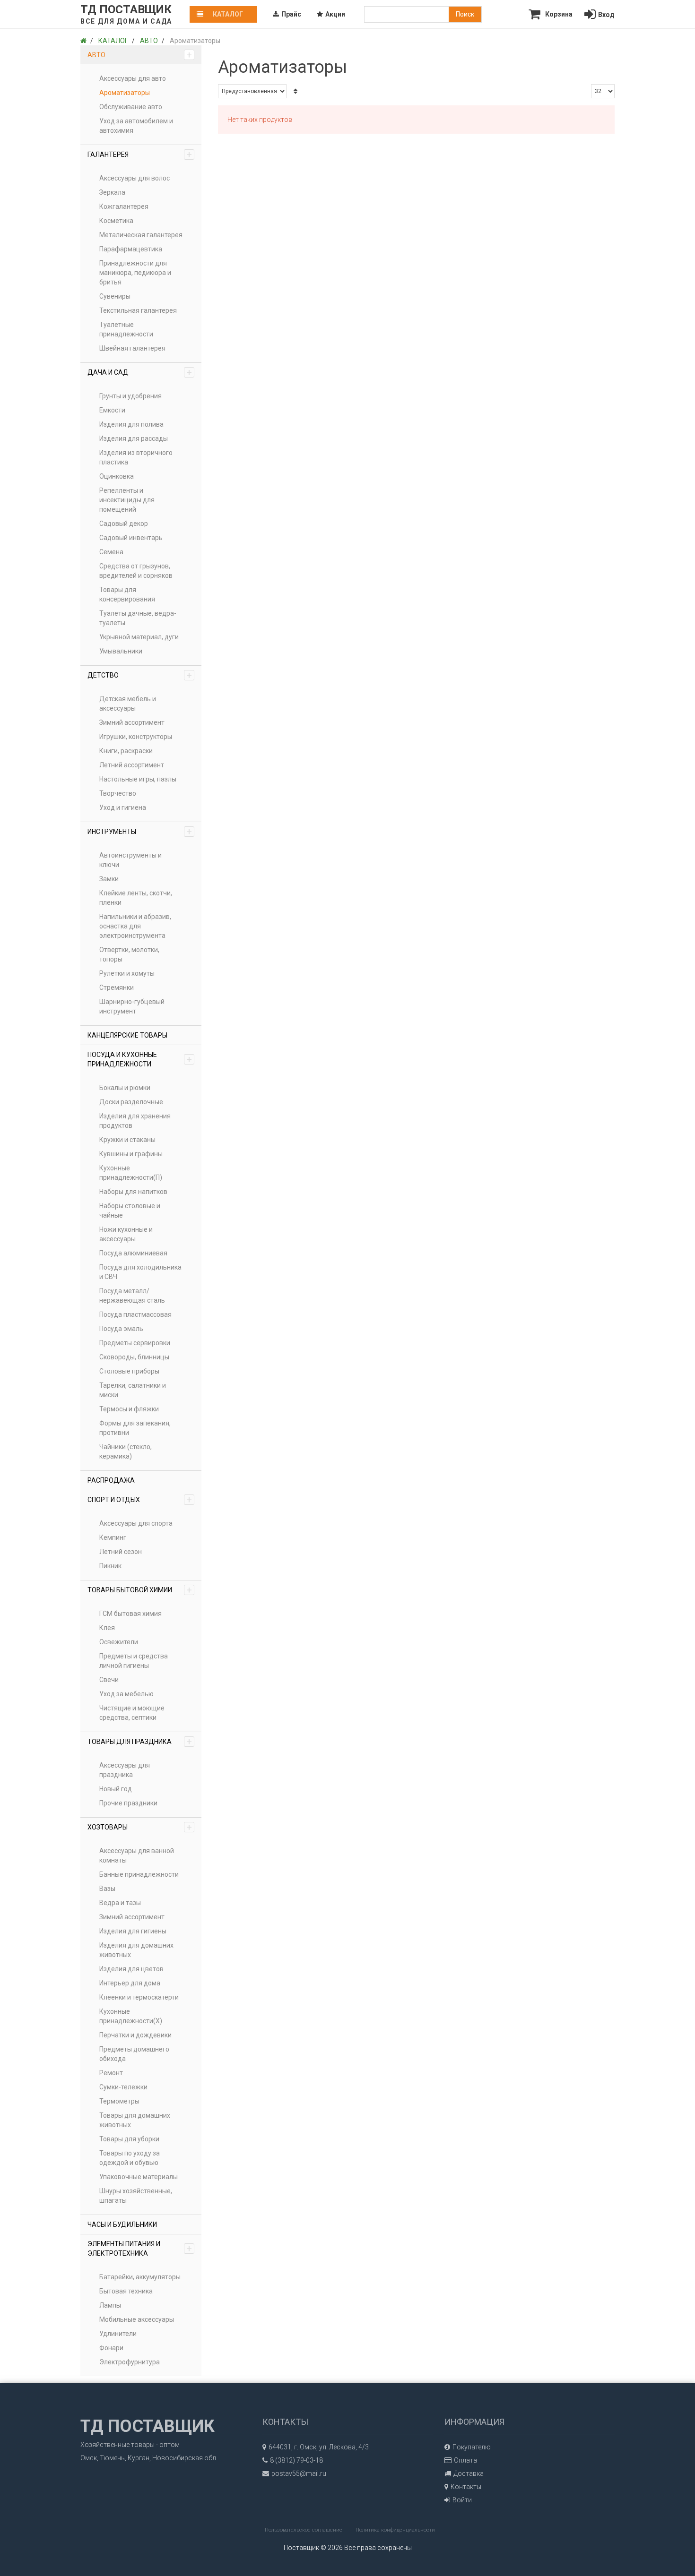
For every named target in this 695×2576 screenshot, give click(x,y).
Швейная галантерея (132, 348)
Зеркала (112, 192)
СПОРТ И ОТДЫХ (140, 1500)
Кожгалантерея (124, 206)
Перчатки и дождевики (135, 2035)
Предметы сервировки (135, 1343)
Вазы (107, 1889)
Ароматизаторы (125, 93)
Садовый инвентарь (131, 538)
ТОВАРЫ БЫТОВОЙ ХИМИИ (140, 1590)
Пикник (110, 1566)
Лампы (110, 2305)
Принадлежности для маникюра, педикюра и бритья (135, 273)
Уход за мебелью (126, 1694)
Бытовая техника (126, 2291)
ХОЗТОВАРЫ (140, 1827)
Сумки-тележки (123, 2087)
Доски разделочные (131, 1102)
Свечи (109, 1680)
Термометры (119, 2101)
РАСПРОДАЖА (111, 1480)
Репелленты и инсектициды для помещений (127, 500)
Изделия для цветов (131, 1969)
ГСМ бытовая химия (130, 1614)
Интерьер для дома (130, 1983)
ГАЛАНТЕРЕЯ (140, 155)
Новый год (116, 1789)
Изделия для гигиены (133, 1931)
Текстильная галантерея (138, 310)
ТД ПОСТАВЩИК (126, 9)
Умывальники (121, 651)
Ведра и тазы (120, 1903)
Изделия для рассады (134, 438)
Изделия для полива (131, 424)
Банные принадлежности (139, 1874)
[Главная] (83, 41)
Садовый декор (124, 524)
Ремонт (111, 2073)
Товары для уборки (129, 2139)
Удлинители (118, 2334)
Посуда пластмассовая (135, 1314)
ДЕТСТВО (140, 675)
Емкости (112, 410)
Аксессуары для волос (135, 178)
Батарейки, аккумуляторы (140, 2277)
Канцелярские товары (127, 1035)
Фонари (111, 2348)
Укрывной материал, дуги (139, 637)
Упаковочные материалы (139, 2177)
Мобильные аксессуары (137, 2319)
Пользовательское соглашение (304, 2530)
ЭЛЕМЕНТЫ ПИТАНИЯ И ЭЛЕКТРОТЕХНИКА (140, 2249)
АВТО (140, 55)
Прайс (291, 14)
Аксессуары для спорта (136, 1523)
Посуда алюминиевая (133, 1253)
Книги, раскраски (126, 751)
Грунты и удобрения (130, 396)
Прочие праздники (128, 1803)
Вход (606, 15)
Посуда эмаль (121, 1329)
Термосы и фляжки (129, 1409)
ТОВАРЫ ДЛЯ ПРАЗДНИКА (140, 1742)
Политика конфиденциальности (395, 2530)
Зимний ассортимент (132, 722)
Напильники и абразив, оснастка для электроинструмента (135, 926)
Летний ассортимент (132, 765)
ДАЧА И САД (140, 372)
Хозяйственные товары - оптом (130, 2445)
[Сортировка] (295, 91)
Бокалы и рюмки (125, 1088)
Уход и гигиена (123, 807)
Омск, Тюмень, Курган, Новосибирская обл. (149, 2458)
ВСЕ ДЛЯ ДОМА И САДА (126, 21)
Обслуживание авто (131, 107)
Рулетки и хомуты (127, 973)
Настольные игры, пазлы (138, 779)
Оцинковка (117, 476)
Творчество (118, 793)
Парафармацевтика (131, 249)
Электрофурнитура (130, 2362)
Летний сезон (121, 1552)
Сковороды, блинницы (134, 1357)
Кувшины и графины (131, 1154)
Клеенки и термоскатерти (139, 1997)
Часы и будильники (122, 2224)
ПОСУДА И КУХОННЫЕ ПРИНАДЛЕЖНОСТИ (140, 1059)
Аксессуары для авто (133, 78)
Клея (107, 1628)
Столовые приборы (129, 1371)
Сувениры (115, 296)
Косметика (116, 221)
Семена (111, 552)
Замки (109, 879)
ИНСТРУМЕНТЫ (140, 832)
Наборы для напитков (133, 1192)
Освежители (119, 1642)
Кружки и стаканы (127, 1140)
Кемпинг (113, 1537)
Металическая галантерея (141, 235)
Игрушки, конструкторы (136, 737)
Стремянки (117, 987)
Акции (335, 14)
